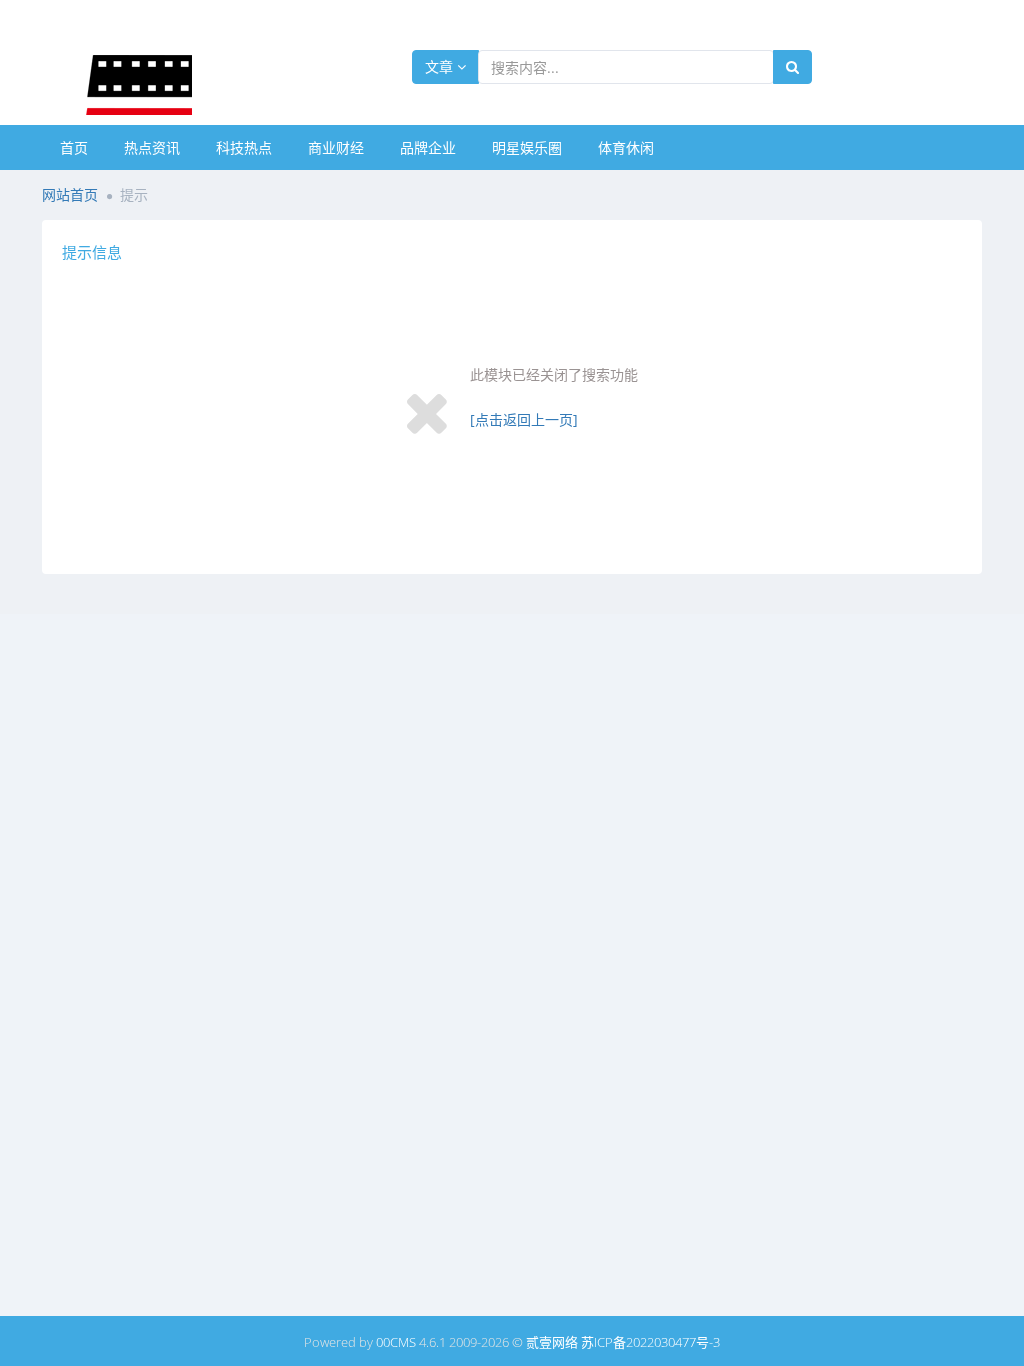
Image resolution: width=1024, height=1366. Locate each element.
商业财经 (336, 147)
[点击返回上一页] (524, 419)
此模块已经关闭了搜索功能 (554, 374)
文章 (441, 66)
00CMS (396, 1342)
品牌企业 (428, 147)
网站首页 (70, 194)
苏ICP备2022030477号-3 (650, 1342)
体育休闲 (626, 147)
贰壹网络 (552, 1342)
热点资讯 (152, 147)
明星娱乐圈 (527, 147)
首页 (74, 147)
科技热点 (244, 147)
